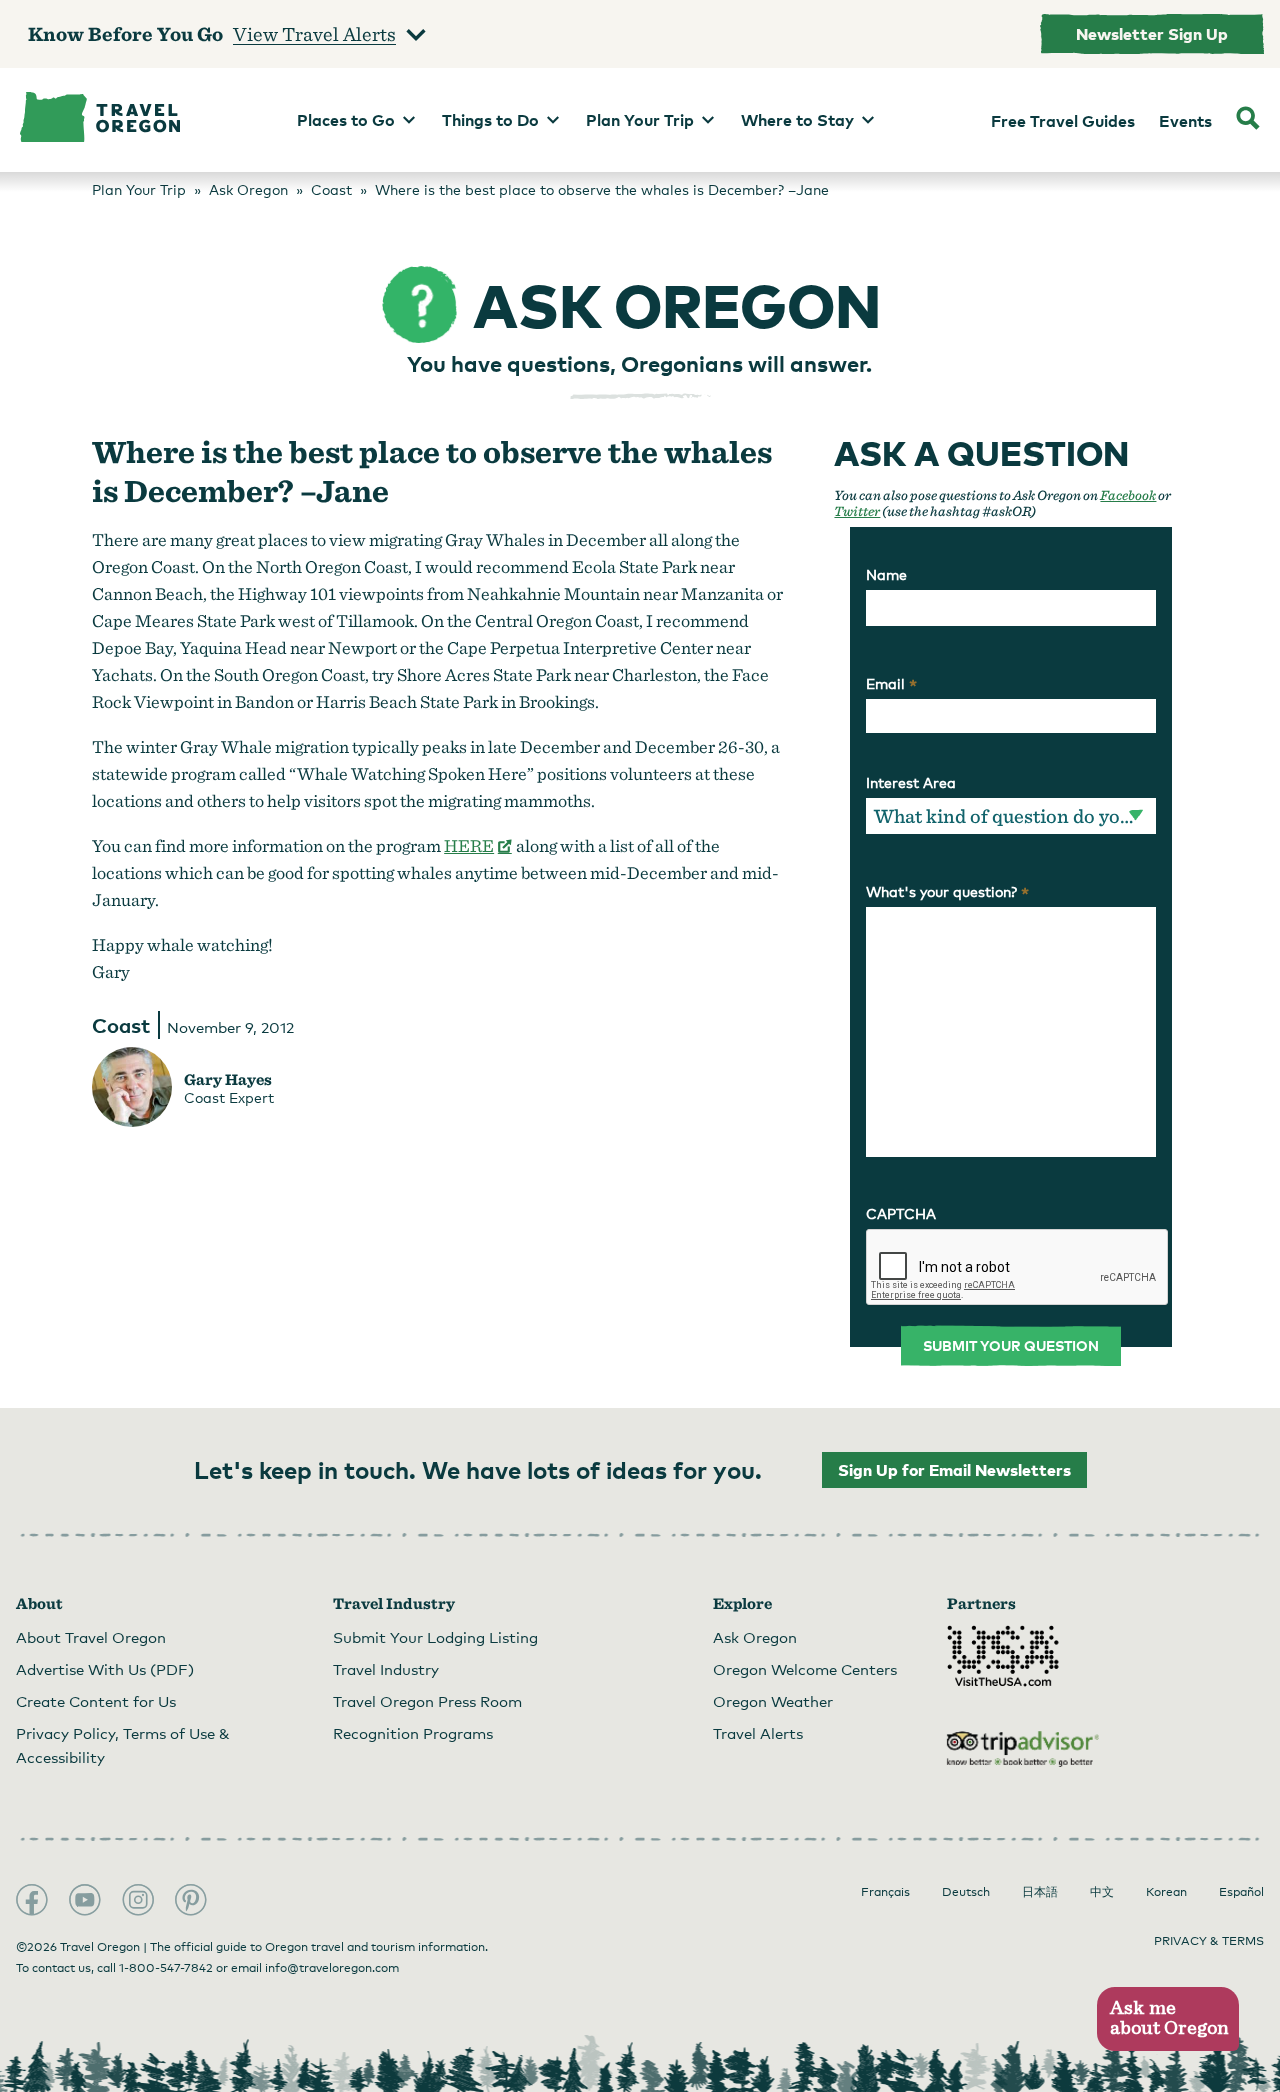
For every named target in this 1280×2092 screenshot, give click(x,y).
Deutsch (966, 1892)
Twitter (857, 511)
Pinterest (191, 1900)
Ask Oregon (755, 1637)
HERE (478, 845)
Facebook (1128, 495)
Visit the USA (1003, 1656)
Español (1241, 1892)
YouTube (85, 1900)
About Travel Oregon (91, 1637)
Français (885, 1892)
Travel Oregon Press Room (427, 1701)
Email (891, 684)
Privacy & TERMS (1209, 1941)
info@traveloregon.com (332, 1968)
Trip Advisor (1023, 1749)
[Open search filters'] (1248, 120)
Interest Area (911, 782)
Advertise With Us (105, 1669)
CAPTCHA (901, 1213)
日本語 (1040, 1892)
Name (886, 574)
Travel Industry (386, 1669)
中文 (1102, 1892)
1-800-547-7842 (166, 1968)
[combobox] (1010, 816)
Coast (121, 1025)
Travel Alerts (758, 1733)
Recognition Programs (413, 1733)
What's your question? (947, 892)
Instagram (138, 1900)
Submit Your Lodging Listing (435, 1637)
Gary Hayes (228, 1079)
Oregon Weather (773, 1701)
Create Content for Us (96, 1701)
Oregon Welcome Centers (805, 1669)
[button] (1167, 2019)
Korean (1166, 1892)
